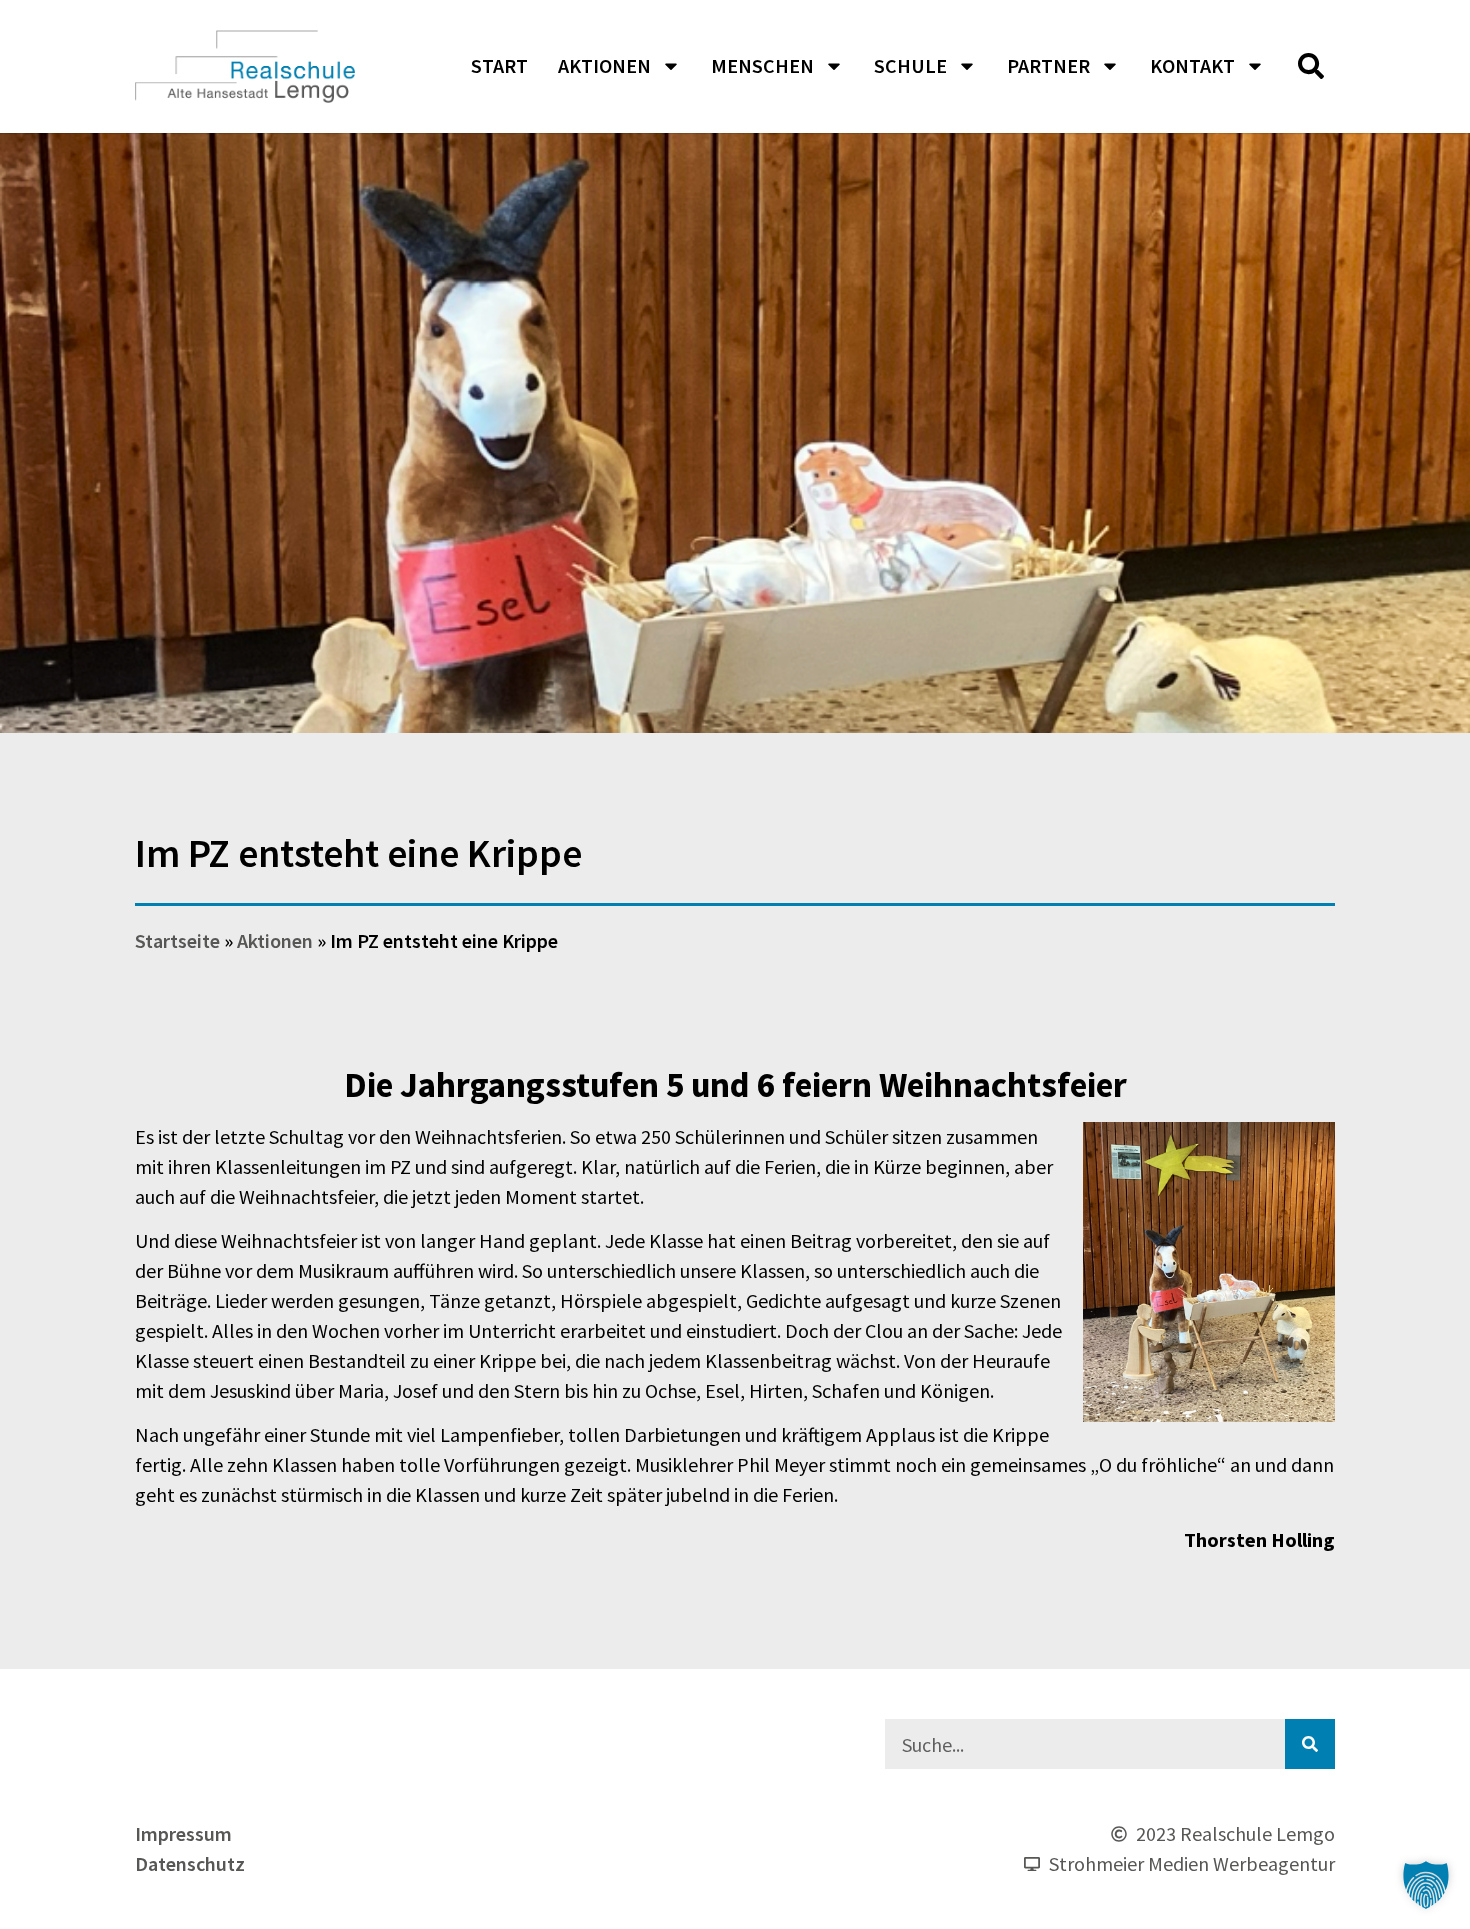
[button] (1311, 66)
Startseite (177, 940)
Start (499, 65)
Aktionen (604, 65)
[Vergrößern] (1309, 1148)
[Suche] (1310, 1744)
